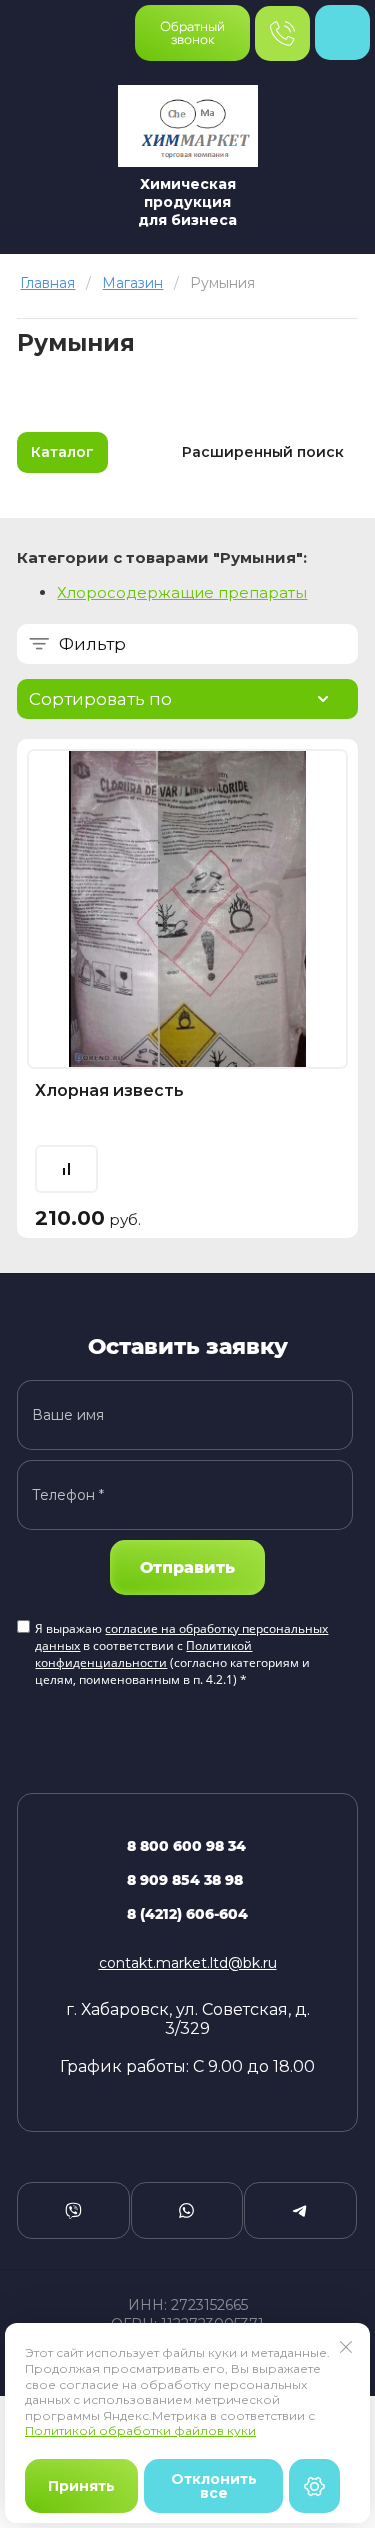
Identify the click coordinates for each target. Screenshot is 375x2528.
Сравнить (66, 1169)
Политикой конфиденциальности (143, 1654)
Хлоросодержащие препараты (182, 592)
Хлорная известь (109, 1090)
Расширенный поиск (263, 452)
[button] (192, 33)
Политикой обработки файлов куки (140, 2430)
